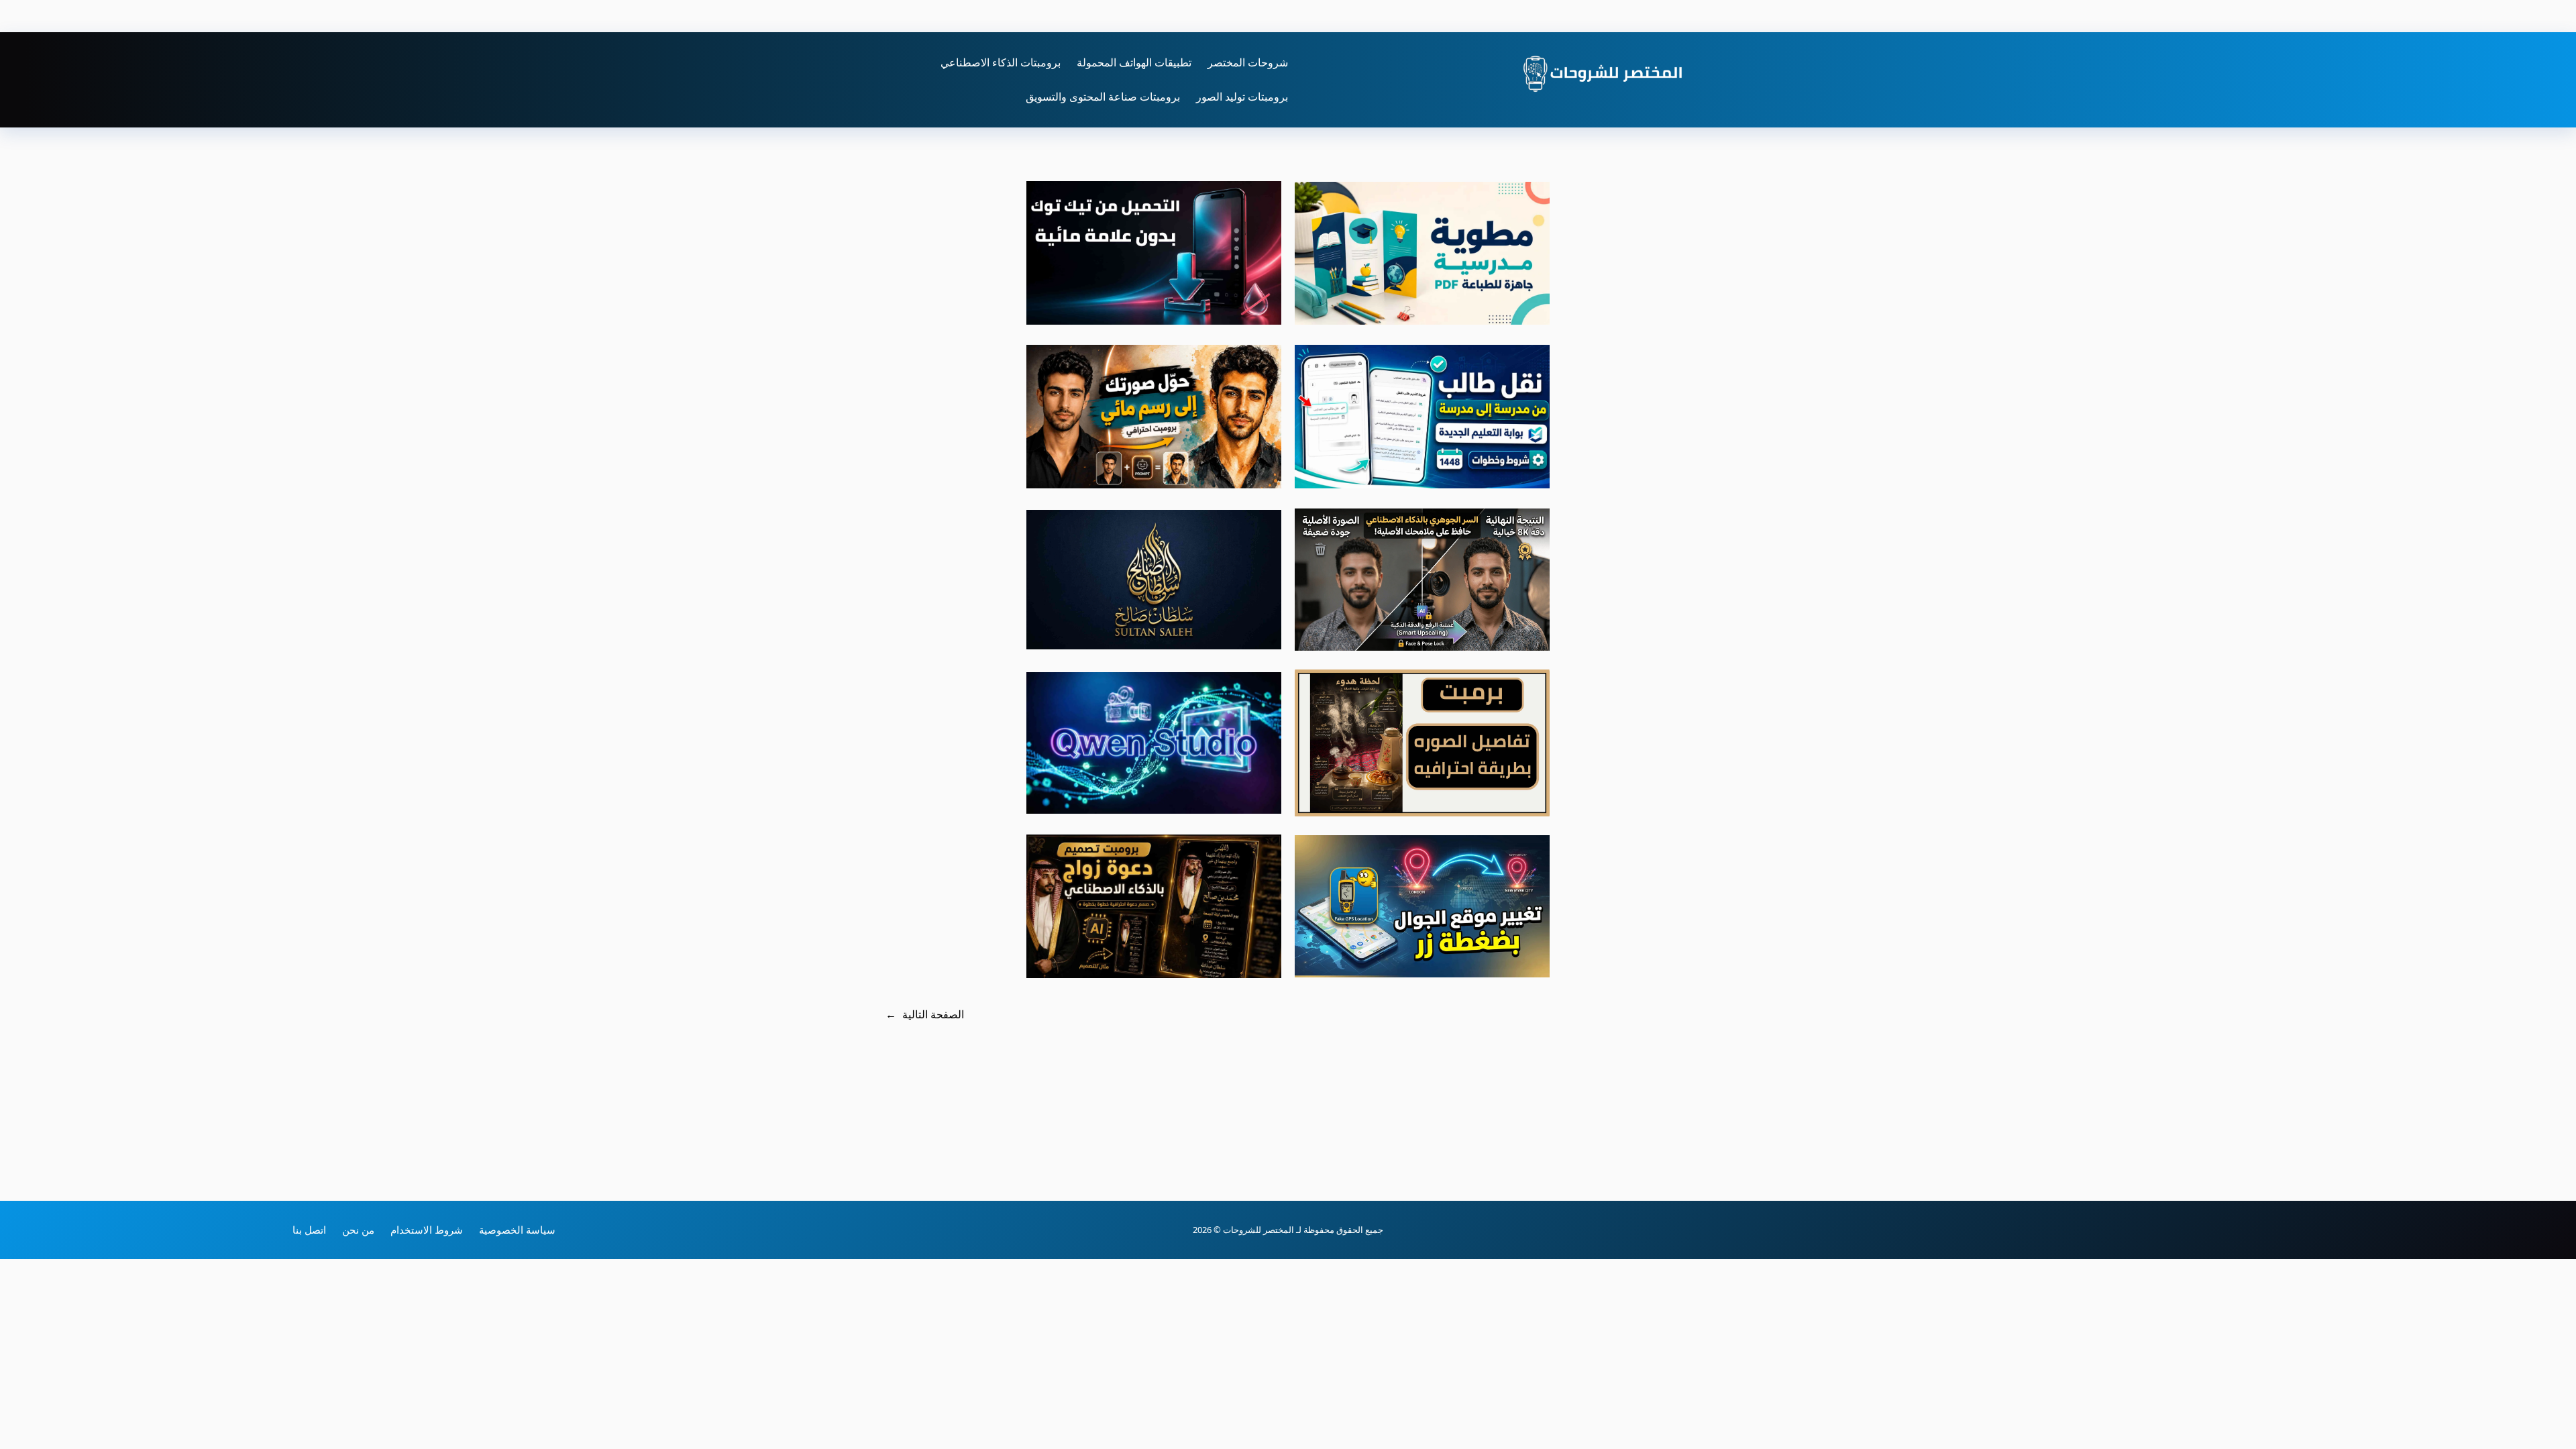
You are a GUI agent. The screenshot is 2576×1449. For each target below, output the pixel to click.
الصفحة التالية (925, 1014)
